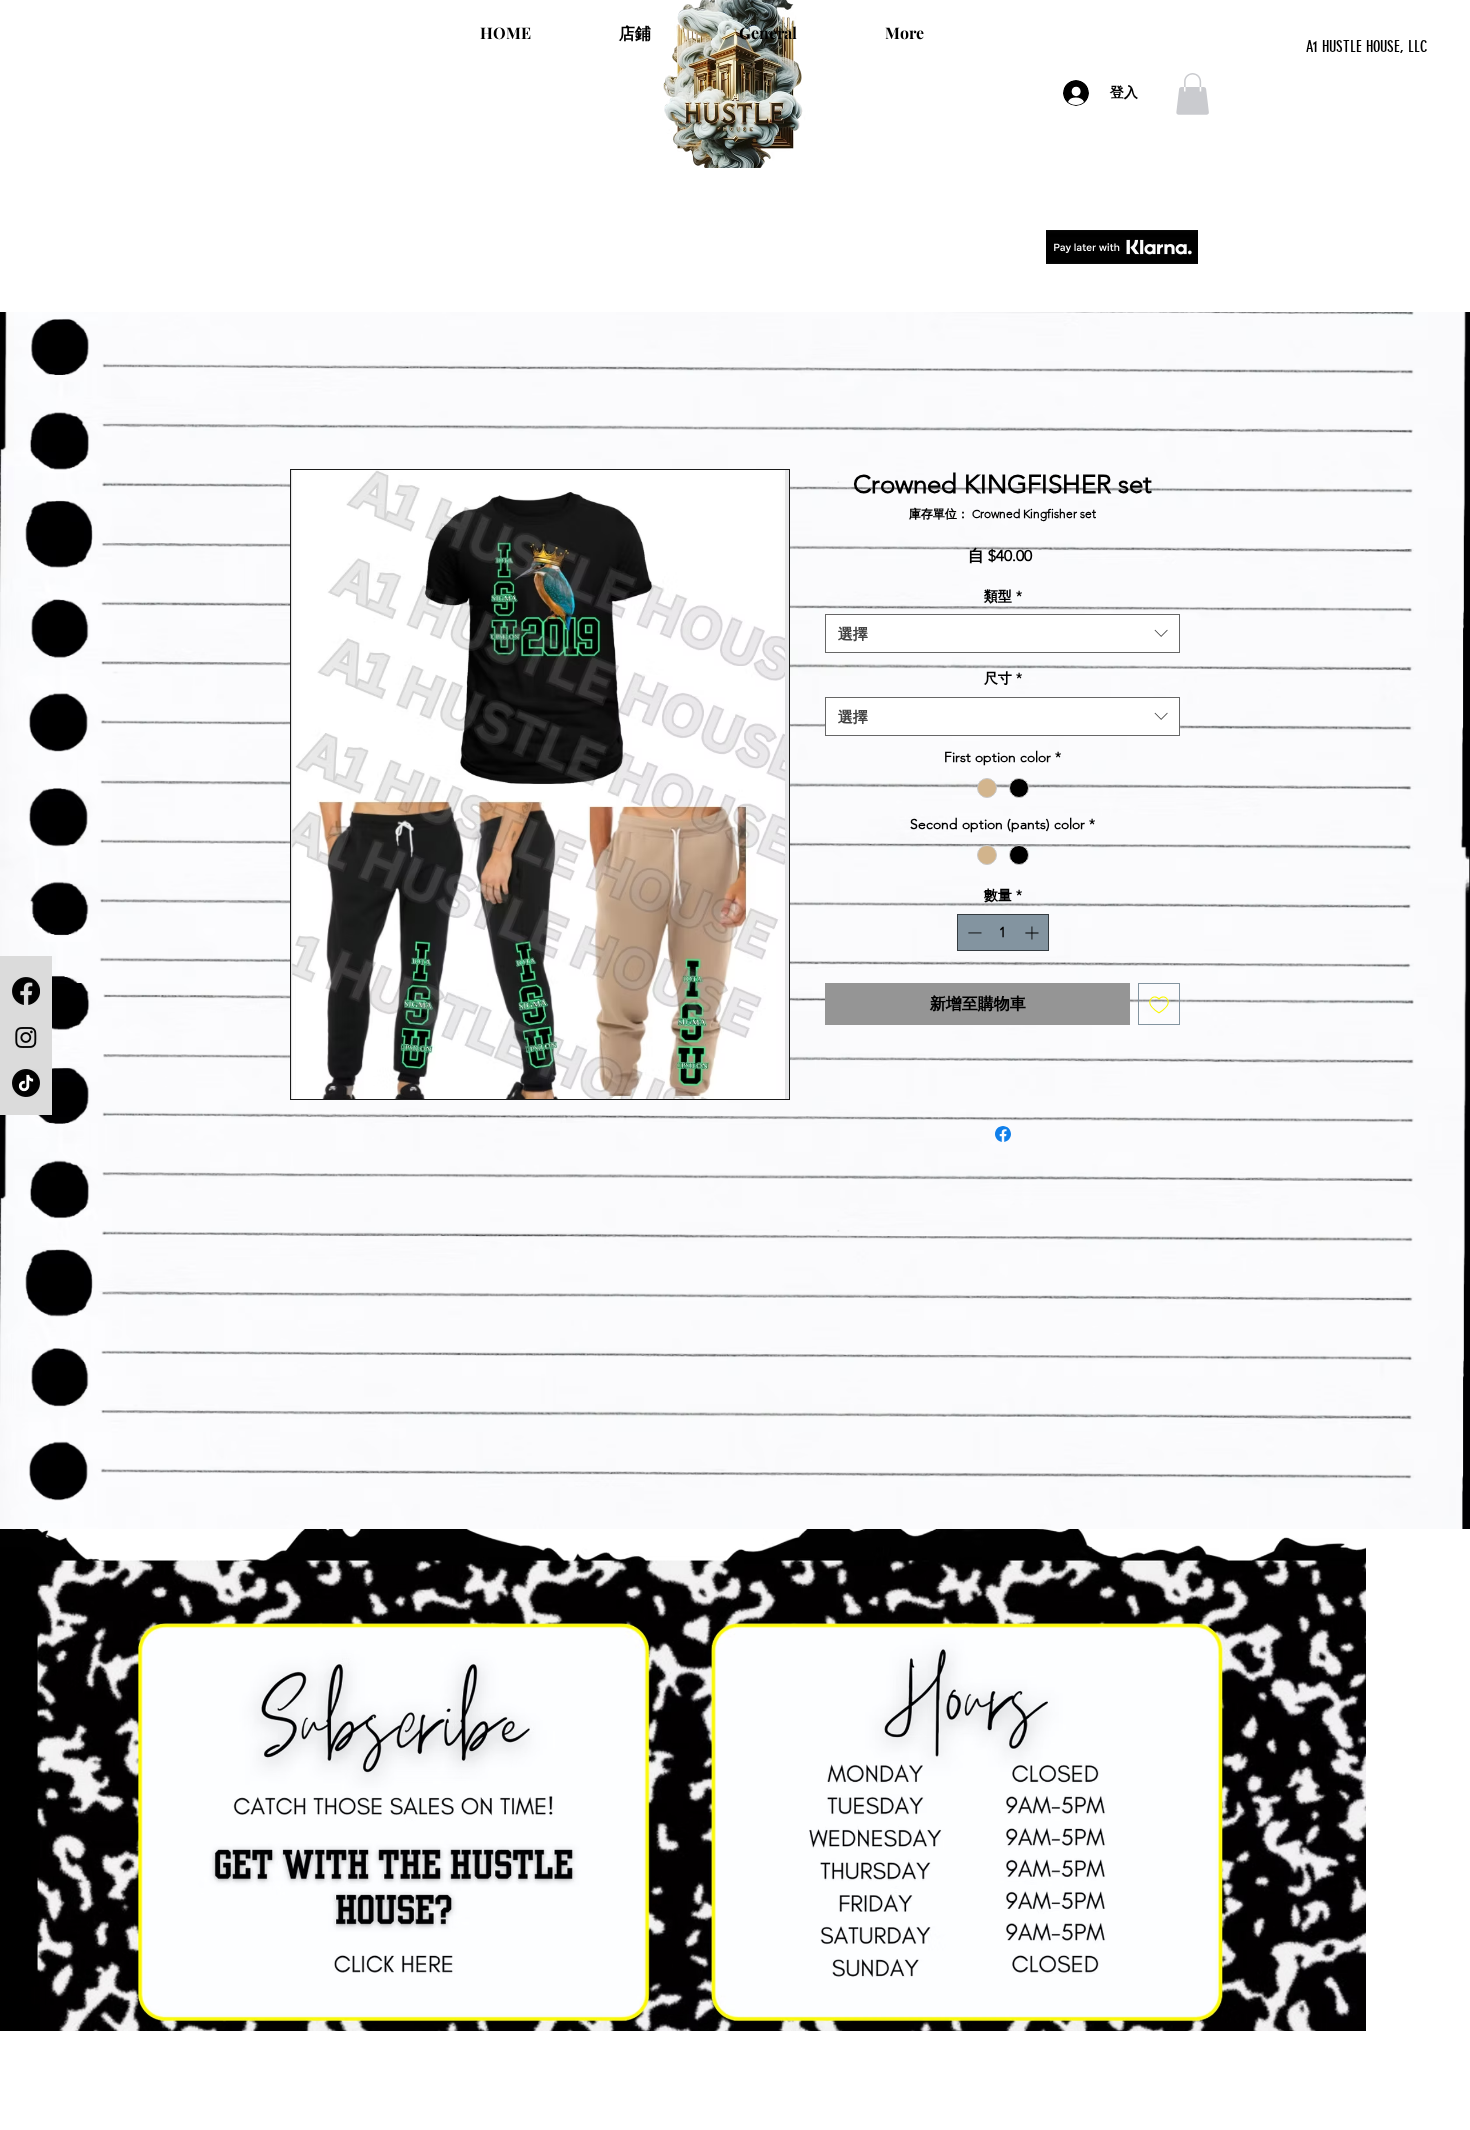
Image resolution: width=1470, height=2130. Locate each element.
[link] (1192, 94)
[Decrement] (972, 932)
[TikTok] (26, 1083)
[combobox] (1002, 633)
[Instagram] (26, 1037)
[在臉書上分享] (1003, 1134)
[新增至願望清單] (1159, 1004)
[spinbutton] (1003, 932)
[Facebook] (26, 991)
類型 (1003, 596)
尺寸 (1003, 678)
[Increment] (1033, 932)
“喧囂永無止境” (735, 268)
